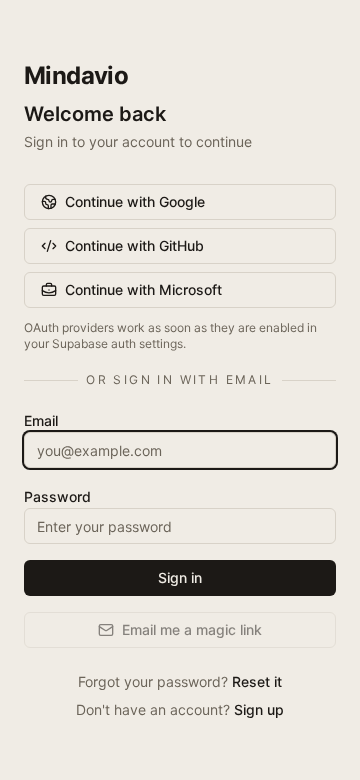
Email (41, 420)
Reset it (257, 681)
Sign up (259, 709)
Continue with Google (135, 201)
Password (57, 496)
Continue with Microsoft (143, 289)
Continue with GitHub (134, 245)
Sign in (180, 577)
